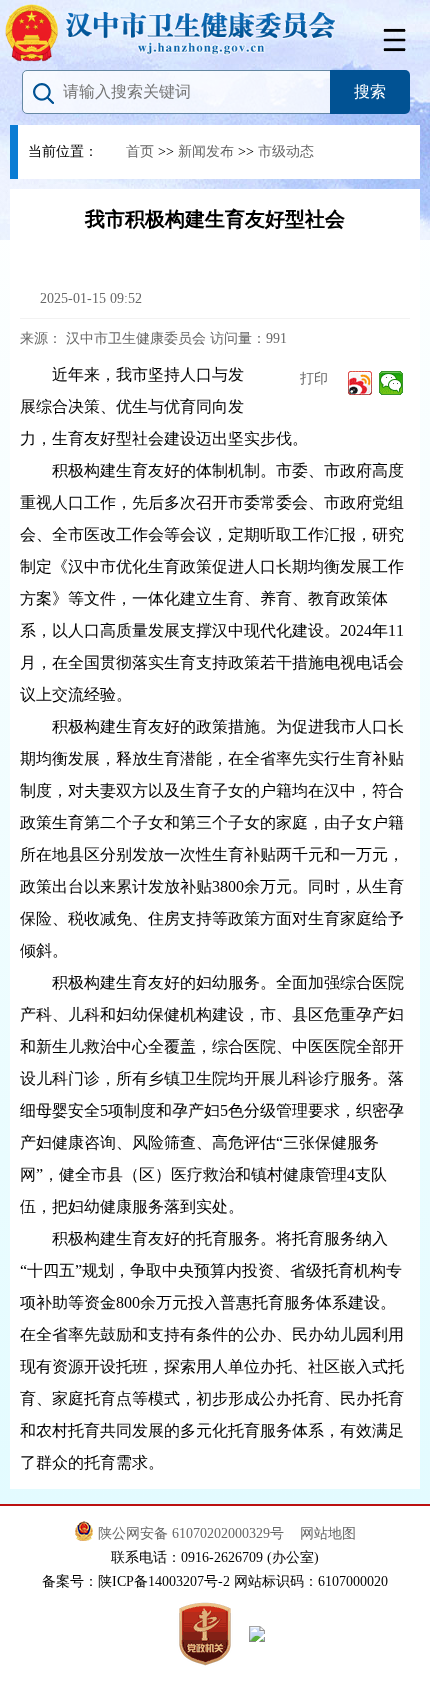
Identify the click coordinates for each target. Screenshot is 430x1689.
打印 (312, 378)
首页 (140, 151)
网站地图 (328, 1533)
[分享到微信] (391, 383)
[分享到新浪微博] (360, 383)
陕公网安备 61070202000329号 (193, 1533)
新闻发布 (206, 151)
